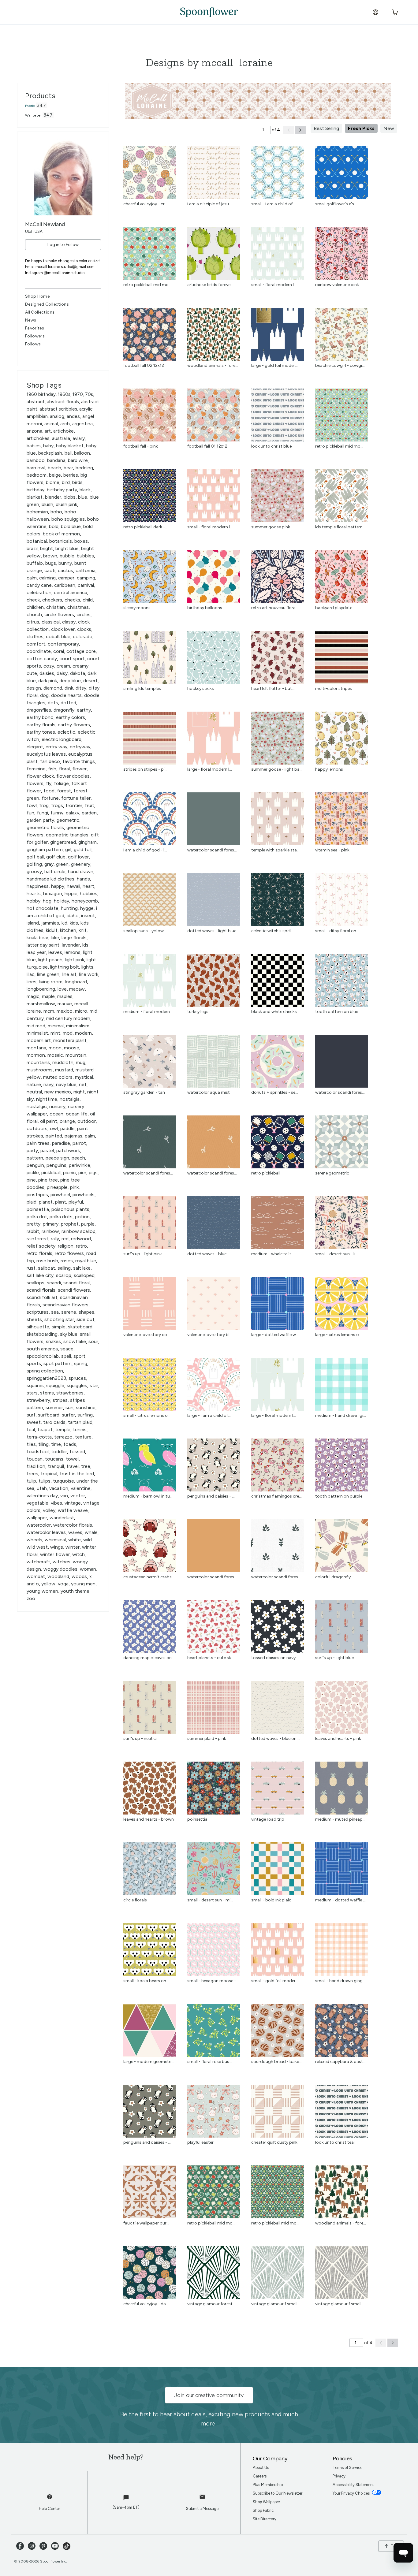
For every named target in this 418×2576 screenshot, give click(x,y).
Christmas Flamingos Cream (278, 1496)
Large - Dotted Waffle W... (275, 1335)
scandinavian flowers (65, 1305)
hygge (87, 908)
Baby (48, 446)
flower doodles (73, 776)
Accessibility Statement (353, 2485)
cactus (65, 570)
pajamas (73, 1136)
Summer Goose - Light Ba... (277, 769)
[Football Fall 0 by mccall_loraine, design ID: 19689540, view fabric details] (213, 440)
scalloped (84, 1275)
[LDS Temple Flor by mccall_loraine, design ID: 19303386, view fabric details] (341, 521)
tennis (80, 1429)
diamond (53, 688)
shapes (86, 1312)
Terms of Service (347, 2468)
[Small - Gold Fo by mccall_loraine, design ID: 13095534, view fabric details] (277, 1974)
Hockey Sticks (201, 689)
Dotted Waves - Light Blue (212, 931)
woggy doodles (60, 1569)
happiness (38, 886)
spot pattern (58, 1363)
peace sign (57, 1158)
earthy (84, 710)
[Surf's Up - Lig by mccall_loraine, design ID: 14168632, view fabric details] (341, 1651)
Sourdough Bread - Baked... (278, 2062)
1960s (64, 394)
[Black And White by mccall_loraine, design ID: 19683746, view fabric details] (277, 1005)
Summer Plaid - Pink (207, 1738)
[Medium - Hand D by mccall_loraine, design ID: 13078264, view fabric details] (341, 1409)
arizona (34, 431)
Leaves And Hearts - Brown (149, 1819)
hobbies (89, 893)
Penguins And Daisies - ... (211, 1496)
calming (47, 578)
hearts (34, 893)
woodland (58, 1576)
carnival (86, 585)
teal (31, 1429)
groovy (34, 871)
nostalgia (70, 1099)
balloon (82, 453)
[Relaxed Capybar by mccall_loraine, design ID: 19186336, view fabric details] (341, 2055)
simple (59, 1327)
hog (47, 901)
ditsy (81, 688)
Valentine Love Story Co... (147, 1335)
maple (48, 996)
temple (63, 1429)
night (79, 1092)
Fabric (30, 106)
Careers (260, 2476)
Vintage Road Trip (268, 1819)
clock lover (63, 629)
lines (32, 982)
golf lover (78, 857)
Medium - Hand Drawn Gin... (342, 1415)
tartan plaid (80, 1422)
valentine (81, 1488)
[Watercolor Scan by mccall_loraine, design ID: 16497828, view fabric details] (341, 1086)
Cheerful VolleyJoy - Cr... (145, 204)
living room (51, 982)
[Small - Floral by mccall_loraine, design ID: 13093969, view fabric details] (277, 278)
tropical (49, 1474)
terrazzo (63, 1437)
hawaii (73, 886)
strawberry (38, 1400)
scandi (54, 1283)
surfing (85, 1415)
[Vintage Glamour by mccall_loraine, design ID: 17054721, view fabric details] (341, 2297)
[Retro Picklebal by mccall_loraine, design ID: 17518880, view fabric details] (149, 278)
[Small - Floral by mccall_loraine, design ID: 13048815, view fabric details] (213, 2055)
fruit (90, 805)
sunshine (86, 1407)
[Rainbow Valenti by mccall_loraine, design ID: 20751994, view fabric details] (341, 278)
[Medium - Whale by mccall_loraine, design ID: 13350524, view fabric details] (277, 1247)
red (65, 1239)
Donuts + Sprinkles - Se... (275, 1092)
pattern (35, 1158)
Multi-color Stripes (334, 689)
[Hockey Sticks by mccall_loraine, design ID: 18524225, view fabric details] (213, 682)
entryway (80, 747)
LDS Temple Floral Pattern (339, 527)
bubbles (85, 556)
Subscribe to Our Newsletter (278, 2493)
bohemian (37, 512)
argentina (82, 424)
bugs (51, 563)
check (33, 600)
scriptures (38, 1312)
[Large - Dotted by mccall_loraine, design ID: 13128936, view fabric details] (277, 1328)
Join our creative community (209, 2395)
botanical (37, 541)
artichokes (38, 438)
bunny (65, 563)
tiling (43, 1444)
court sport (72, 659)
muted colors (58, 1077)
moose (72, 1048)
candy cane (39, 585)
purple (88, 1224)
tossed (77, 1452)
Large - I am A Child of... (209, 1415)
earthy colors (71, 717)
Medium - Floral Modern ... (148, 1012)
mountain (76, 1055)
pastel (47, 1150)
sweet (34, 1422)
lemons (73, 952)
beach (54, 468)
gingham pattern (45, 849)
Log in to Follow (63, 245)
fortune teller (76, 798)
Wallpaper (33, 115)
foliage (61, 783)
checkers (52, 600)
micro (81, 1011)
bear (68, 468)
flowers (35, 783)
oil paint (49, 1121)
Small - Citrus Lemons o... (147, 1415)
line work (89, 974)
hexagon (53, 893)
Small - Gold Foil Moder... (275, 1981)
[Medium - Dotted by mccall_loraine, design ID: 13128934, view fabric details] (341, 1894)
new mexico (58, 1092)
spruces (77, 1378)
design (34, 688)
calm (32, 578)
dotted (68, 703)
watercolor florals (73, 1525)
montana (36, 1048)
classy (69, 622)
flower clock (40, 776)
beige (55, 475)
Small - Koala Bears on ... (147, 1981)
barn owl (36, 468)
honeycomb (85, 901)
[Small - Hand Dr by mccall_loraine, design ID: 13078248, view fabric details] (341, 1974)
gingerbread (63, 842)
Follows (33, 344)
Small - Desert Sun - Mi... (210, 1900)
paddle (67, 1128)
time (56, 1444)
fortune (50, 798)
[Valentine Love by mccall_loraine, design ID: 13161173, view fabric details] (149, 1328)
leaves (55, 952)
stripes (60, 1400)
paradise (61, 1143)
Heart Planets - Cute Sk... (211, 1658)
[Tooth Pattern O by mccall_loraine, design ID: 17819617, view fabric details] (341, 1005)
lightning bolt (65, 967)
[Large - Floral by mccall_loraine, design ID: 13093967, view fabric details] (213, 763)
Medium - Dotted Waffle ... (340, 1900)
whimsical (55, 1540)
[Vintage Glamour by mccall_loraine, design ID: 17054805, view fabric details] (277, 2297)
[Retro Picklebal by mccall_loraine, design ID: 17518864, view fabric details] (277, 2217)
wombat (36, 1576)
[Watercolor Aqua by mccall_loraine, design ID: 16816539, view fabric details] (213, 1086)
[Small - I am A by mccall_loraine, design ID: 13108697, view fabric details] (277, 197)
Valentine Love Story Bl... (210, 1335)
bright (47, 548)
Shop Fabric (263, 2510)
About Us (261, 2468)
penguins (56, 1165)
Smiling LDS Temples (142, 689)
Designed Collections (47, 304)
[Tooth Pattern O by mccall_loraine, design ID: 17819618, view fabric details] (341, 1490)
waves (75, 1532)
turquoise (63, 1481)
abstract (36, 402)
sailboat (47, 1268)
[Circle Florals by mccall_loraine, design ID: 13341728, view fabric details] (149, 1894)
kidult (52, 930)
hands (83, 879)
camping (86, 578)
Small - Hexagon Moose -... (213, 1981)
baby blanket (70, 446)
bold (54, 526)
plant (61, 1202)
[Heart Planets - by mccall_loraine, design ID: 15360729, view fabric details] (213, 1651)
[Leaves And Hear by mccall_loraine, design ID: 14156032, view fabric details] (149, 1813)
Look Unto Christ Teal (335, 2142)
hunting (69, 908)
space (67, 1349)
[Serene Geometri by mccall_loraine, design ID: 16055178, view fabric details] (341, 1167)
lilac (31, 974)
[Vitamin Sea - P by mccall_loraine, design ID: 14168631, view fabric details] (341, 844)
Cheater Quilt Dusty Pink (274, 2142)
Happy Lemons (329, 769)
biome (53, 482)
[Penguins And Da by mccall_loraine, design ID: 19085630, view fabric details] (149, 2136)
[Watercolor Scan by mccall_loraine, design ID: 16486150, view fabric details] (149, 1167)
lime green (48, 974)
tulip (31, 1481)
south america (42, 1349)
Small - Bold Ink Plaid (271, 1900)
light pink (75, 960)
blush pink (66, 504)
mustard (64, 1070)
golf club (56, 857)
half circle (55, 871)
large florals (74, 938)
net (83, 1084)
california (86, 570)
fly (49, 783)
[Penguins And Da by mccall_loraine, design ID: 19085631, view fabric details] (213, 1490)
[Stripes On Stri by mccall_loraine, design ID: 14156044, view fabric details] (149, 763)
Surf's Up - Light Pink (143, 1254)
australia (61, 438)
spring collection (45, 1371)
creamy (80, 666)
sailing (64, 1268)
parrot (79, 1143)
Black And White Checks (274, 1012)
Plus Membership (268, 2485)
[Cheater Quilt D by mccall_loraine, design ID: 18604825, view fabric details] (277, 2136)
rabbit (33, 1231)
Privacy (339, 2476)
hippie (71, 893)
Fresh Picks (361, 128)
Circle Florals (135, 1900)
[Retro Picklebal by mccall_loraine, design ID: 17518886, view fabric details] (213, 2217)
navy (49, 1084)
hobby (34, 901)
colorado (83, 637)
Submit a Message (202, 2509)
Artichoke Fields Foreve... (210, 285)
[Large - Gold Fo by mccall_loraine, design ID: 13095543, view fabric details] (277, 359)
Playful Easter (200, 2142)
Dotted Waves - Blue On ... (276, 1738)
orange (67, 1121)
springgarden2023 (46, 1378)
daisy (62, 673)
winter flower (55, 1554)
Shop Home (37, 296)
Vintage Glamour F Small (274, 2304)
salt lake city (40, 1275)
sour (93, 1341)
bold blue (71, 526)
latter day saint (43, 945)
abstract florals (63, 402)
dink (69, 688)
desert (90, 681)
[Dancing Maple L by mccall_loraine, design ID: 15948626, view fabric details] (149, 1651)
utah (42, 1488)
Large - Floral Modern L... (210, 769)
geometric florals (45, 827)
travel (73, 1466)
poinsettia (38, 1209)
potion (82, 1217)
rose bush (47, 1261)
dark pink (48, 681)
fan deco (50, 761)
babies (34, 446)
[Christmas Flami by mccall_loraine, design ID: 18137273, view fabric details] (277, 1490)
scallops (35, 1283)
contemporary (63, 644)
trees (32, 1474)
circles (84, 614)
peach (78, 1158)
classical (51, 622)
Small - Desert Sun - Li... (337, 1254)
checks (72, 600)
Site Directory (265, 2519)
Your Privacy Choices (352, 2493)
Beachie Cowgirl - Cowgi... (340, 365)
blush (47, 504)
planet (46, 1202)
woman (88, 1569)
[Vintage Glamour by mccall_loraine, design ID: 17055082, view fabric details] (213, 2297)
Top (394, 2546)
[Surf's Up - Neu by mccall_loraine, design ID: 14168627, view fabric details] (149, 1732)
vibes (56, 1503)
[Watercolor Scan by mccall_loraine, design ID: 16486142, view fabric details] (277, 1571)
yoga (63, 1584)
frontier (74, 805)
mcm (49, 1011)
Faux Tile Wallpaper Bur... (146, 2223)
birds (77, 482)
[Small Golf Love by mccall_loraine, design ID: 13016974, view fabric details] (341, 197)
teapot (45, 1429)
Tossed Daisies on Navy (273, 1658)
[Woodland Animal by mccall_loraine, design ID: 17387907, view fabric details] (341, 2217)
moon (55, 1048)
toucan (35, 1459)
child (88, 600)
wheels (34, 1540)
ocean (56, 1114)
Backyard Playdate (334, 608)
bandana (56, 460)
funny (57, 813)
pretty (34, 1224)
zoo (31, 1598)
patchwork (68, 1150)
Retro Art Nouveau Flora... (275, 608)
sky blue (69, 1334)
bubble (67, 556)
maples (65, 996)
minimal (56, 1026)
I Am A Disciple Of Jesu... (209, 204)
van (64, 1496)
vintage (73, 1503)
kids (74, 923)
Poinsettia (197, 1819)
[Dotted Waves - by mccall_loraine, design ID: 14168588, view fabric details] (213, 924)
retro (81, 1246)
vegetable (37, 1503)
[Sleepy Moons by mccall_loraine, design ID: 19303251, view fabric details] (149, 601)
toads (70, 1444)
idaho (73, 916)
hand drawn (81, 871)
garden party (40, 820)
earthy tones (41, 732)
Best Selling (326, 128)
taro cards (54, 1422)
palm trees (38, 1143)
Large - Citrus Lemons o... (338, 1335)
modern (83, 1033)
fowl (32, 805)
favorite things (79, 761)
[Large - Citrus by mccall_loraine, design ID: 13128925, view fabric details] (341, 1328)
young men (83, 1584)
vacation (59, 1488)
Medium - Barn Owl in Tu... (148, 1496)
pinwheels (84, 1195)
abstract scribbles (58, 409)
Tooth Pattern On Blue (337, 1012)
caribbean (65, 585)
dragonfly (64, 710)
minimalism (78, 1026)
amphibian (37, 416)
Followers (35, 336)
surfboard (49, 1415)
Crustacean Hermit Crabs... (149, 1577)
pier (82, 1173)
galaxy (73, 813)
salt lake (82, 1268)
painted (54, 1136)
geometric (68, 820)
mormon (36, 1055)
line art (69, 974)
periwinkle (80, 1165)
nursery (57, 1106)
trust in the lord (77, 1474)
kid (64, 923)
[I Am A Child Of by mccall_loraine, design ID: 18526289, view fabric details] (149, 844)
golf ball (35, 857)
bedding (84, 468)
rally (55, 1239)
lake (55, 938)
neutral (34, 1092)
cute (32, 673)
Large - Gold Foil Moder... (274, 365)
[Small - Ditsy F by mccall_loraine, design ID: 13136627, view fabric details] (341, 924)
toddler (59, 1452)
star (94, 1385)
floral (64, 769)
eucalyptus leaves (46, 754)
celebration (39, 592)
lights (87, 967)
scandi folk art (42, 1297)
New (389, 128)
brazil (32, 548)
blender (53, 497)
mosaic (55, 1055)
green (62, 864)
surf (31, 1415)
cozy (49, 666)
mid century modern (68, 1018)
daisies (47, 673)
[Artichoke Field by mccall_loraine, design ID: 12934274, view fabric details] (213, 278)
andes (73, 416)
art (48, 431)
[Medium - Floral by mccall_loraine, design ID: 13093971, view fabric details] (149, 1005)
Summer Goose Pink (271, 527)
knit (83, 930)
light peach (50, 960)
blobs (70, 497)
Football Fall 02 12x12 (144, 365)
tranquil (56, 1466)
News (31, 320)
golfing (34, 864)
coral (59, 651)
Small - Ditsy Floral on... (337, 931)
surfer (68, 1415)
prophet (70, 1224)
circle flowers (59, 614)
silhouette (38, 1327)
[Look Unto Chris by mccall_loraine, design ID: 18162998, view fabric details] (341, 2136)
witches (62, 1562)
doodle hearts (66, 695)
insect (88, 916)
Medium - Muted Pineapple (342, 1819)
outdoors (37, 1128)
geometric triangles (67, 835)
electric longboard (62, 739)
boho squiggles (68, 519)
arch (65, 424)
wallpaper (37, 1518)
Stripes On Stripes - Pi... (145, 769)
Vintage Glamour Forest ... (212, 2304)
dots (53, 703)
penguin (35, 1165)
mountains (38, 1062)
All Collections (40, 312)
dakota (78, 673)
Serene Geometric (332, 1173)
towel (72, 1459)
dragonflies (39, 710)
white (75, 1540)
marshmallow (41, 1004)
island (33, 923)
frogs (57, 805)
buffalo (35, 563)
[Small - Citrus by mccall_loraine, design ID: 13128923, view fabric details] (149, 1409)
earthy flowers (74, 725)
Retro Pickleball (266, 1173)
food (49, 791)
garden (89, 813)
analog (57, 416)
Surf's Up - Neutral (140, 1738)
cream (63, 666)
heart (88, 886)
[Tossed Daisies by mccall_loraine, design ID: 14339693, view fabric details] (277, 1651)
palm (90, 1136)
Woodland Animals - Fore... (213, 365)
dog (44, 695)
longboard (76, 982)
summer (54, 1407)
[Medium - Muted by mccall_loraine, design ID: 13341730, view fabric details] (341, 1813)
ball (68, 453)
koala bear (37, 938)
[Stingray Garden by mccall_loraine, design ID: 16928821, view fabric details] (149, 1086)
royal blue (86, 1261)
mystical (84, 1077)
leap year (36, 952)
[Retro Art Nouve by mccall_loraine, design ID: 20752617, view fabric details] (277, 601)
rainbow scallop (78, 1231)
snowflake (75, 1341)
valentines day (42, 1496)
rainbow (50, 1231)
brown (50, 556)
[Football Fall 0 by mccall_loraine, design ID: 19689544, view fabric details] (149, 359)
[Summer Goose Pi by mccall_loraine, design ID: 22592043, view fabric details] (277, 521)
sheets (34, 1319)
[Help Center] (50, 2500)
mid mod (36, 1026)
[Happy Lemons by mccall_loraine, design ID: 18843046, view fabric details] (341, 763)
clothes (35, 637)
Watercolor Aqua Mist (209, 1092)
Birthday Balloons (205, 608)
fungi (42, 813)
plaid (32, 1202)
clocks (84, 629)
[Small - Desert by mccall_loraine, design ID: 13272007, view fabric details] (341, 1247)
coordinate (39, 651)
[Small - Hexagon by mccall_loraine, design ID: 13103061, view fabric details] (213, 1974)
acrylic (86, 409)
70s (89, 394)
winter (73, 1547)
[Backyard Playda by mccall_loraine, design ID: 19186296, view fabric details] (341, 601)
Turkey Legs (198, 1012)
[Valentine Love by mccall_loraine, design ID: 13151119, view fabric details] (213, 1328)
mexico (65, 1011)
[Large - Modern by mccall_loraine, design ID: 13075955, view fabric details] (149, 2055)
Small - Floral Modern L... (274, 285)
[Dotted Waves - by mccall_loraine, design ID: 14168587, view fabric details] (213, 1247)
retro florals (39, 1253)
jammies (50, 923)
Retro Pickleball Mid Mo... (147, 285)
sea (55, 1312)
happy (58, 886)
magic (33, 996)
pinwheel (60, 1195)
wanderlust (62, 1518)
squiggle (55, 1385)
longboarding (41, 989)
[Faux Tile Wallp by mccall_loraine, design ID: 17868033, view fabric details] (149, 2217)
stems (47, 1393)
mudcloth (63, 1062)
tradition (36, 1466)
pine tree (48, 1180)
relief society (41, 1246)
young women (42, 1591)
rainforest (37, 1239)
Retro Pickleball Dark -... (146, 527)
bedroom (37, 475)
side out (86, 1319)
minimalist (37, 1033)
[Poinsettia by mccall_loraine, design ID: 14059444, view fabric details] (213, 1813)
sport (79, 1356)
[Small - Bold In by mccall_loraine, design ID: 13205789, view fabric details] (277, 1894)
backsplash (50, 453)
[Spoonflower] (209, 12)
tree (86, 1466)
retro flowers (69, 1253)
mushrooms (40, 1070)
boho (56, 512)
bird (66, 482)
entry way (56, 747)
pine (31, 1180)
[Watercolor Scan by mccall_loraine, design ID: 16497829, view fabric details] (213, 1571)
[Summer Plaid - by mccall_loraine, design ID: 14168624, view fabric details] (213, 1732)
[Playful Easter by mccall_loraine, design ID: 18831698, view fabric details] (213, 2136)
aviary (79, 438)
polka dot (37, 1217)
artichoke (63, 431)
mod (68, 1033)
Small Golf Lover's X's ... (336, 204)
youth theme (75, 1591)
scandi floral (77, 1283)
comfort (36, 644)
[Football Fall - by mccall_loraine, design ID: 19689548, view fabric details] (149, 440)
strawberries (70, 1393)
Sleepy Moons (137, 608)
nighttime (47, 1099)
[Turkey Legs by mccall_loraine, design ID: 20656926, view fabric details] (213, 1005)
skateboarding (42, 1334)
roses (67, 1261)
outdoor (87, 1121)
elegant (35, 747)
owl (54, 1128)
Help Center (49, 2509)
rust (31, 1268)
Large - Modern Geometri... (149, 2062)
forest (64, 791)
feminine (36, 769)
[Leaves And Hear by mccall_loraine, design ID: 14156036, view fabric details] (341, 1732)
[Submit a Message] (202, 2500)
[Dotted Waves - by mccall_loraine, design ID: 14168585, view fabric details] (277, 1732)
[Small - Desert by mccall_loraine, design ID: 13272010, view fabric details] (213, 1894)
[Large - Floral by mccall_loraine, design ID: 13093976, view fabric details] (277, 1409)
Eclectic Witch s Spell (271, 931)
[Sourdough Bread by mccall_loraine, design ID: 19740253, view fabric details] (277, 2055)
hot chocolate (43, 908)
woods (79, 1576)
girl (68, 849)
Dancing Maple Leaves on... (149, 1658)
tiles (31, 1444)
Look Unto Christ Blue (271, 446)
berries (71, 475)
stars (32, 1393)
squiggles (77, 1385)
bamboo (36, 460)
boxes (81, 541)
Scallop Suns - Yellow (144, 931)
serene (69, 1312)
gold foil (83, 849)
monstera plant (70, 1040)
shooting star (59, 1319)
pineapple (57, 1187)
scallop (64, 1275)
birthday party (62, 490)
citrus (33, 622)
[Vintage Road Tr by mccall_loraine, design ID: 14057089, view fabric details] (277, 1813)
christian (56, 607)
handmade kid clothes (50, 879)
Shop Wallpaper (266, 2502)
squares (35, 1385)
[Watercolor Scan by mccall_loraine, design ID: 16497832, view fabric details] (213, 844)
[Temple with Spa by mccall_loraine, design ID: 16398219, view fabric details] (277, 844)
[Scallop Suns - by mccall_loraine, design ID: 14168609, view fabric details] (149, 924)
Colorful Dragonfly (333, 1577)
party (32, 1150)
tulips (45, 1481)
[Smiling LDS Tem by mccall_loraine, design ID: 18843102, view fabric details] (149, 682)
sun (69, 1407)
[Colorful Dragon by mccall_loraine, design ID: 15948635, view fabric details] (341, 1571)
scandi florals (41, 1290)
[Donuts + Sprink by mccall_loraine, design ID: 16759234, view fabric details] (277, 1086)
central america (71, 592)
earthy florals (41, 725)
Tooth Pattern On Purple (339, 1496)
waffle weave (73, 1510)
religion (66, 1246)
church (34, 614)
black (85, 490)
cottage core (81, 651)
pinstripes (37, 1195)
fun (30, 813)
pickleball (51, 1173)
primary (51, 1224)
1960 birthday (41, 394)
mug (81, 1062)
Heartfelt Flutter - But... (273, 689)
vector (78, 1496)
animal (51, 424)
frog (44, 805)
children (35, 607)
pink (74, 1187)
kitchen (68, 930)
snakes (53, 1341)
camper (66, 578)
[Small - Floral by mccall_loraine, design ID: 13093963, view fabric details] (213, 521)
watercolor (39, 1525)
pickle (33, 1173)
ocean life (77, 1114)
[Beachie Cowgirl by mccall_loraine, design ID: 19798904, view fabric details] (341, 359)
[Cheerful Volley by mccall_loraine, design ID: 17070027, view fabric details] (149, 197)
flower (79, 769)
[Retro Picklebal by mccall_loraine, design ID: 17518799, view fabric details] (149, 521)
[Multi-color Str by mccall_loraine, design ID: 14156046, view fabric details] (341, 682)
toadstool (38, 1452)
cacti (50, 570)
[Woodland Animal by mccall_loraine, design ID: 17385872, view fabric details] (213, 359)
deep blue (70, 681)
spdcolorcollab (43, 1356)
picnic (69, 1173)
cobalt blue (58, 637)
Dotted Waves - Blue (207, 1254)
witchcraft (38, 1562)
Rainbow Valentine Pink (337, 285)
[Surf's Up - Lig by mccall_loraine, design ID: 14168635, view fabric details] (149, 1247)
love (62, 989)
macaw (77, 989)
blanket (35, 497)
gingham (88, 842)
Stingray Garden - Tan (144, 1092)
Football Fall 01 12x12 (207, 446)
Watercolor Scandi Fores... (212, 850)
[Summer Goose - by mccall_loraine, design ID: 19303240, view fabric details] (277, 763)
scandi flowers (74, 1290)
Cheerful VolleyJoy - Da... (146, 2304)
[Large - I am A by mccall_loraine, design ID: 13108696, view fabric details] (213, 1409)
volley (49, 1510)
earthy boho (40, 717)
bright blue (67, 548)
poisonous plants (70, 1209)
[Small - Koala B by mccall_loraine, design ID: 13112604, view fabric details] (149, 1974)
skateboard (80, 1327)
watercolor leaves (46, 1532)
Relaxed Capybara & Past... (340, 2062)
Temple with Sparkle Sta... (275, 850)
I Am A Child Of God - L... (145, 850)
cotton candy (42, 659)
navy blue (66, 1084)
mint (55, 1033)
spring (81, 1363)
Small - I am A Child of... (273, 204)
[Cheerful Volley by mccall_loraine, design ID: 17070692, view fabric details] (149, 2297)
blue (83, 497)
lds (85, 945)
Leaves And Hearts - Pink (338, 1738)
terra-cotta (39, 1437)
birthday (35, 490)
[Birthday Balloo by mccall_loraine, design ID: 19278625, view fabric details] (213, 601)
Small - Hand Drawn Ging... (340, 1981)
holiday (62, 901)
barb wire (78, 460)
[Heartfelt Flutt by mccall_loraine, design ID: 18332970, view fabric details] (277, 682)
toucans (54, 1459)
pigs (93, 1173)
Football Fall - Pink (141, 446)
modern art (39, 1040)
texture (83, 1437)
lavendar (71, 945)
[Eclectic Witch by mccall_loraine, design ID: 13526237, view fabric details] (277, 924)
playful (76, 1202)
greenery (81, 864)
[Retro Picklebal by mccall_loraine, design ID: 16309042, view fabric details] (277, 1167)
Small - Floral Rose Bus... (210, 2062)
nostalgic (37, 1106)
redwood (81, 1239)
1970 (78, 394)
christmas (78, 607)
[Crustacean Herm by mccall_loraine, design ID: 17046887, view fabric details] (149, 1571)
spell (66, 1356)
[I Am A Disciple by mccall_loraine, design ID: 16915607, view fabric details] (213, 197)
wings (57, 1547)
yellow (48, 1584)
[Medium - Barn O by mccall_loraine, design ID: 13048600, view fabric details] (149, 1490)
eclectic (66, 732)
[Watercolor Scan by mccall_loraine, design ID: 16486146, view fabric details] (213, 1167)
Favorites (35, 328)
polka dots (61, 1217)
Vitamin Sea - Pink (332, 850)
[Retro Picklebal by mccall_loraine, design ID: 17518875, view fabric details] (341, 440)
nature (34, 1084)
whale (91, 1532)
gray (49, 864)
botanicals (61, 541)
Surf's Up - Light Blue (334, 1658)
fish (52, 769)
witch (78, 1554)
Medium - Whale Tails (271, 1254)
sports (34, 1363)
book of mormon (61, 534)
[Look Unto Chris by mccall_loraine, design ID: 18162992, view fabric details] (277, 440)
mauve (65, 1004)
